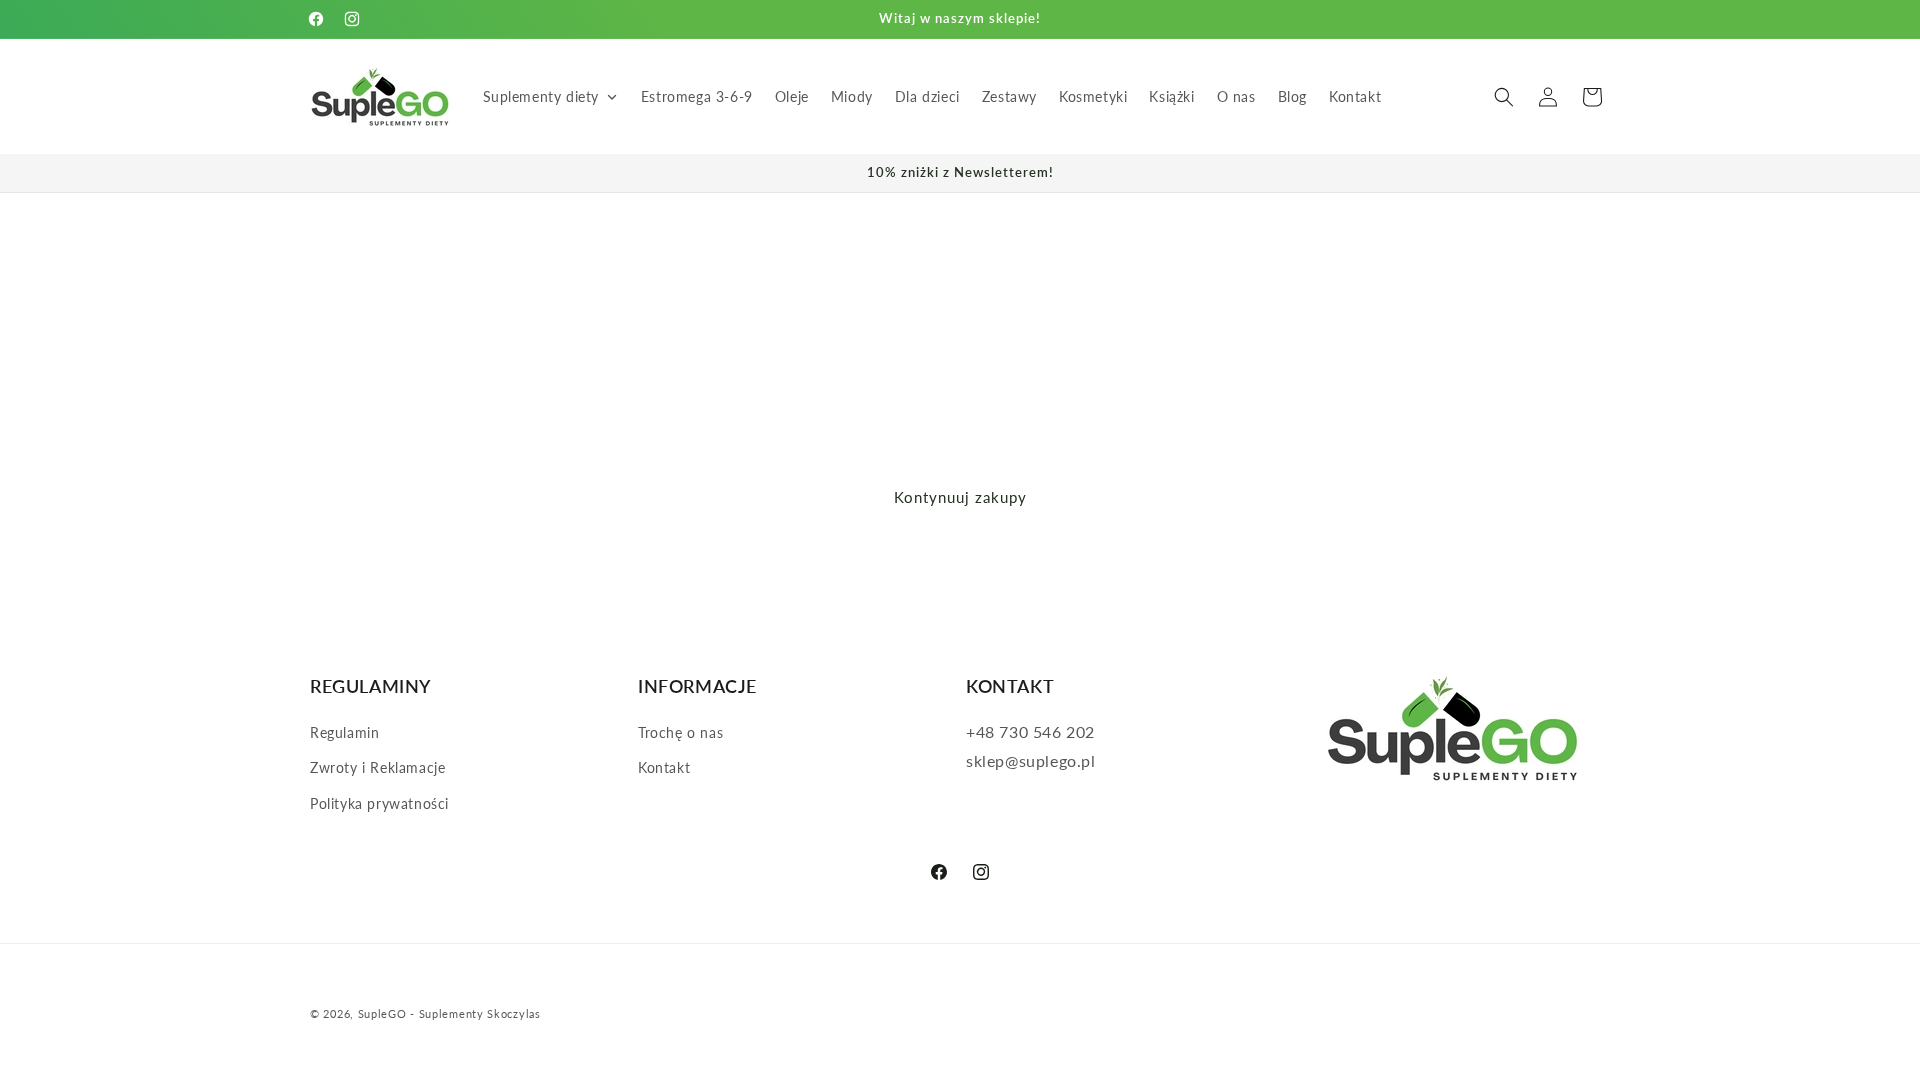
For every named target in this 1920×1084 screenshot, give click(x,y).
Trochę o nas (680, 732)
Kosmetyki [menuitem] (1093, 96)
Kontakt (664, 767)
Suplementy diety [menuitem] (541, 96)
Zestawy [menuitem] (1009, 96)
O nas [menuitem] (1236, 96)
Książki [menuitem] (1171, 96)
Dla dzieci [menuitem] (927, 96)
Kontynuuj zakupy (960, 497)
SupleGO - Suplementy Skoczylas (449, 1013)
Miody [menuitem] (852, 96)
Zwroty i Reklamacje (377, 767)
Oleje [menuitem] (792, 96)
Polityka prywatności (379, 803)
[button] (1504, 97)
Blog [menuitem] (1292, 96)
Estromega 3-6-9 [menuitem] (697, 96)
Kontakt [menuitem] (1355, 96)
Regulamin (344, 732)
